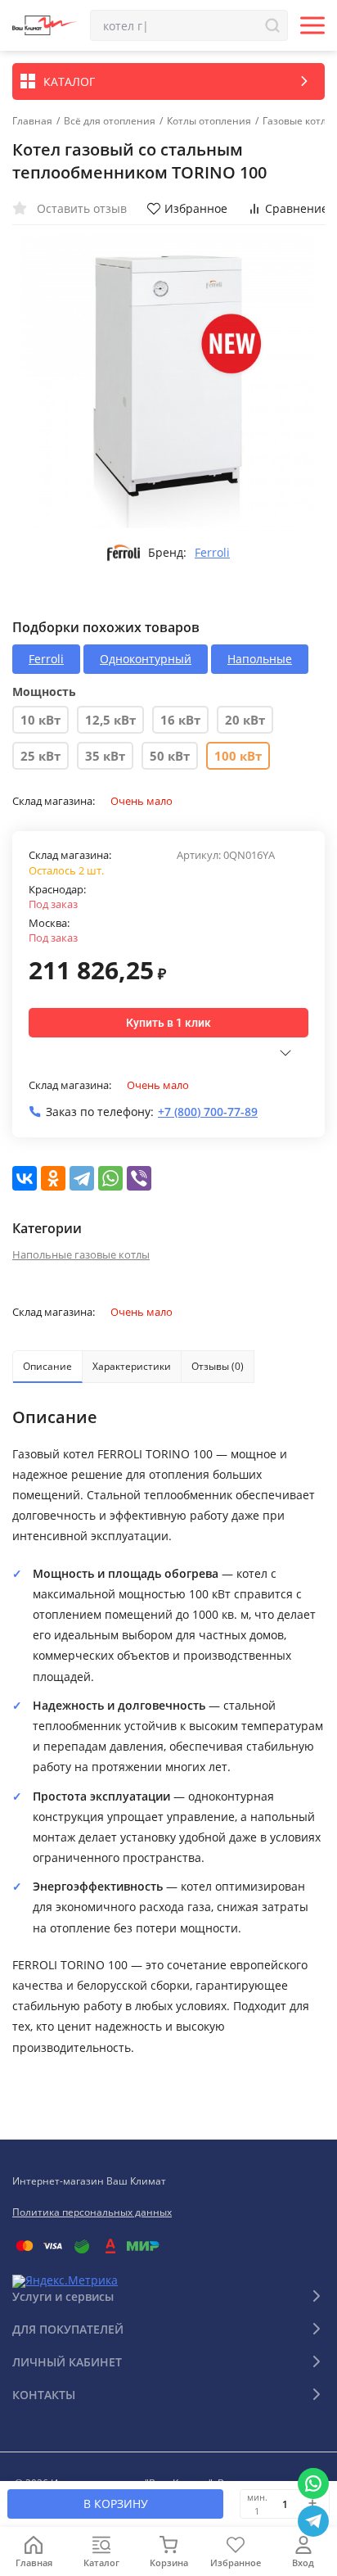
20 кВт (245, 720)
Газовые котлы (298, 121)
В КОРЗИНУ (116, 2504)
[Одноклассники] (53, 1178)
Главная (32, 121)
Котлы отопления (209, 121)
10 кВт (40, 720)
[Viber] (139, 1178)
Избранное (196, 208)
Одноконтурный (146, 659)
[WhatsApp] (110, 1178)
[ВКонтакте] (25, 1178)
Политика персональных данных (92, 2212)
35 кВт (105, 756)
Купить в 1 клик (168, 1023)
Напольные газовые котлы (81, 1254)
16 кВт (180, 720)
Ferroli (212, 553)
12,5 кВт (110, 720)
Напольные (260, 659)
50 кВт (170, 756)
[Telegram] (82, 1178)
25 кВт (40, 756)
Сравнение (297, 208)
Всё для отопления (110, 121)
